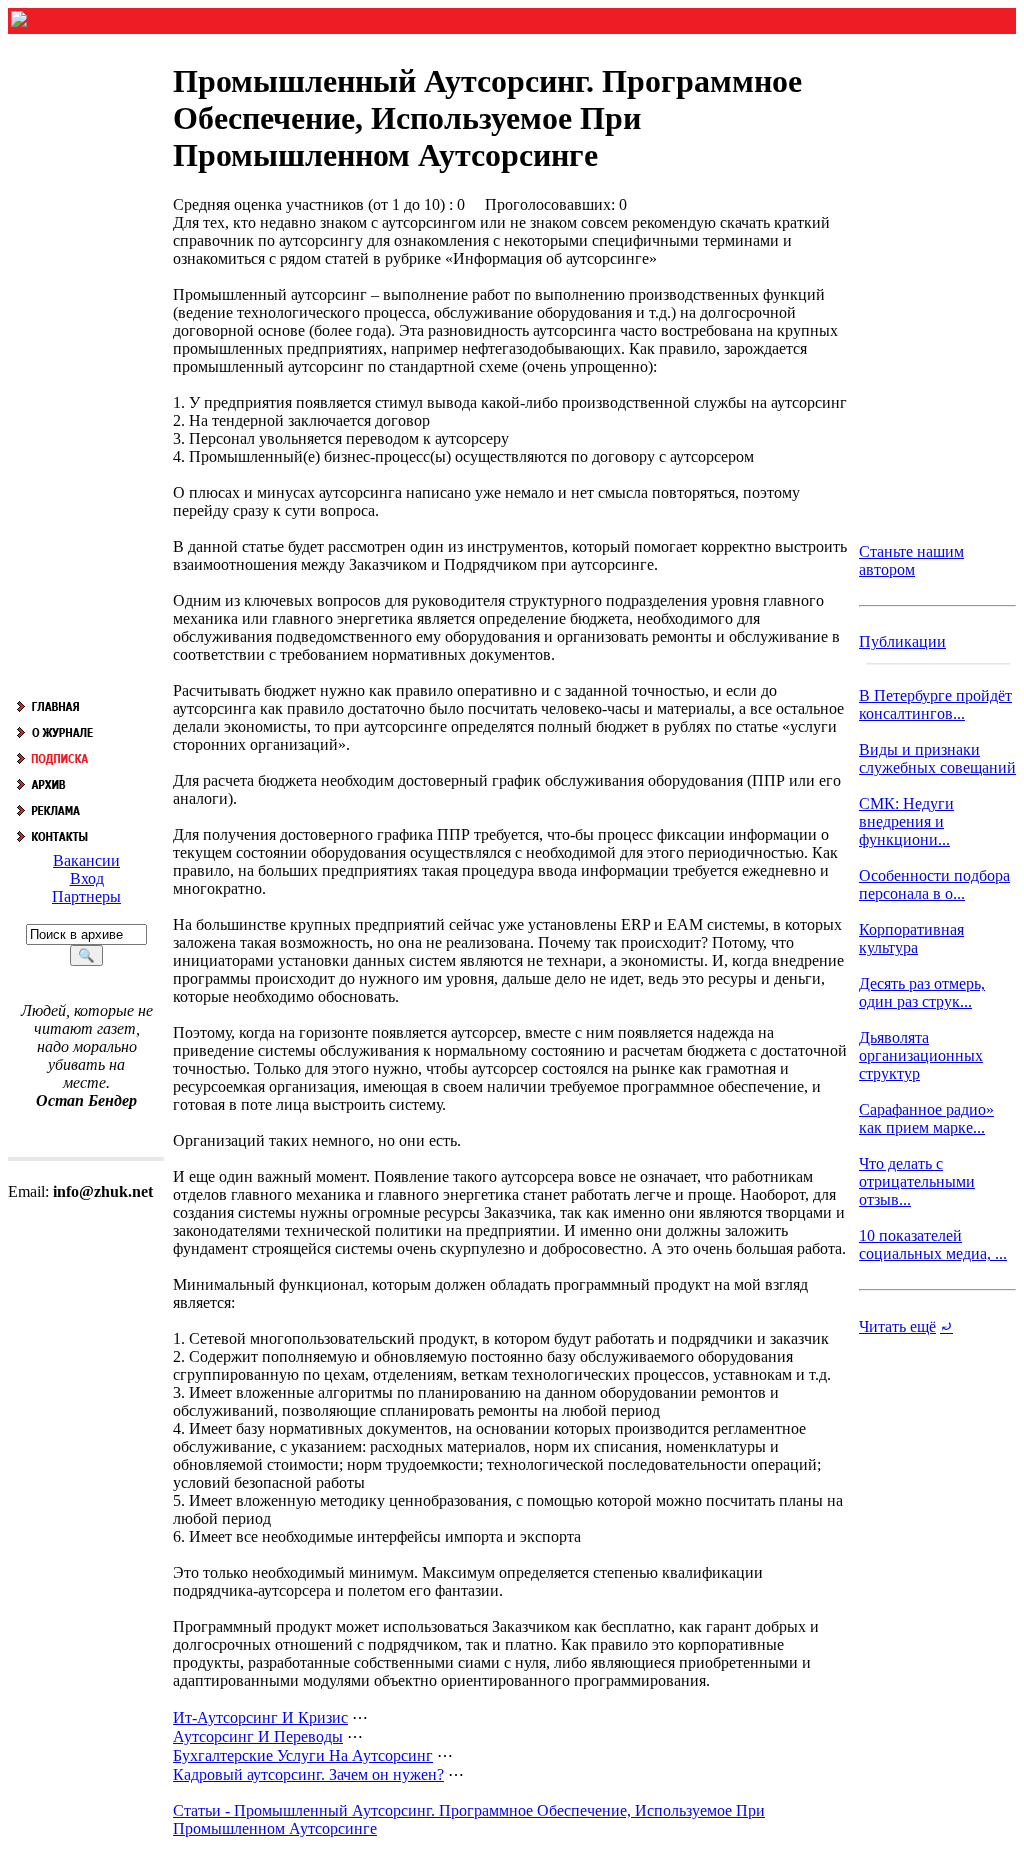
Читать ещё (897, 1326)
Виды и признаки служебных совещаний (937, 758)
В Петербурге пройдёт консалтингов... (935, 704)
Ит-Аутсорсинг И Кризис (260, 1717)
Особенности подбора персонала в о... (934, 884)
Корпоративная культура (911, 938)
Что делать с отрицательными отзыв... (917, 1181)
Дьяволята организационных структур (921, 1055)
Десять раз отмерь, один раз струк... (922, 992)
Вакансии (86, 860)
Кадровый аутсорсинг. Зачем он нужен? (308, 1774)
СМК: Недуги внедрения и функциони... (906, 821)
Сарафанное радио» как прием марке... (926, 1118)
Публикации (902, 641)
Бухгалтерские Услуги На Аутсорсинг (303, 1755)
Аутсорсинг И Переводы (258, 1736)
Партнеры (86, 896)
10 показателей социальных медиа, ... (933, 1244)
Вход (87, 878)
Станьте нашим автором (911, 560)
